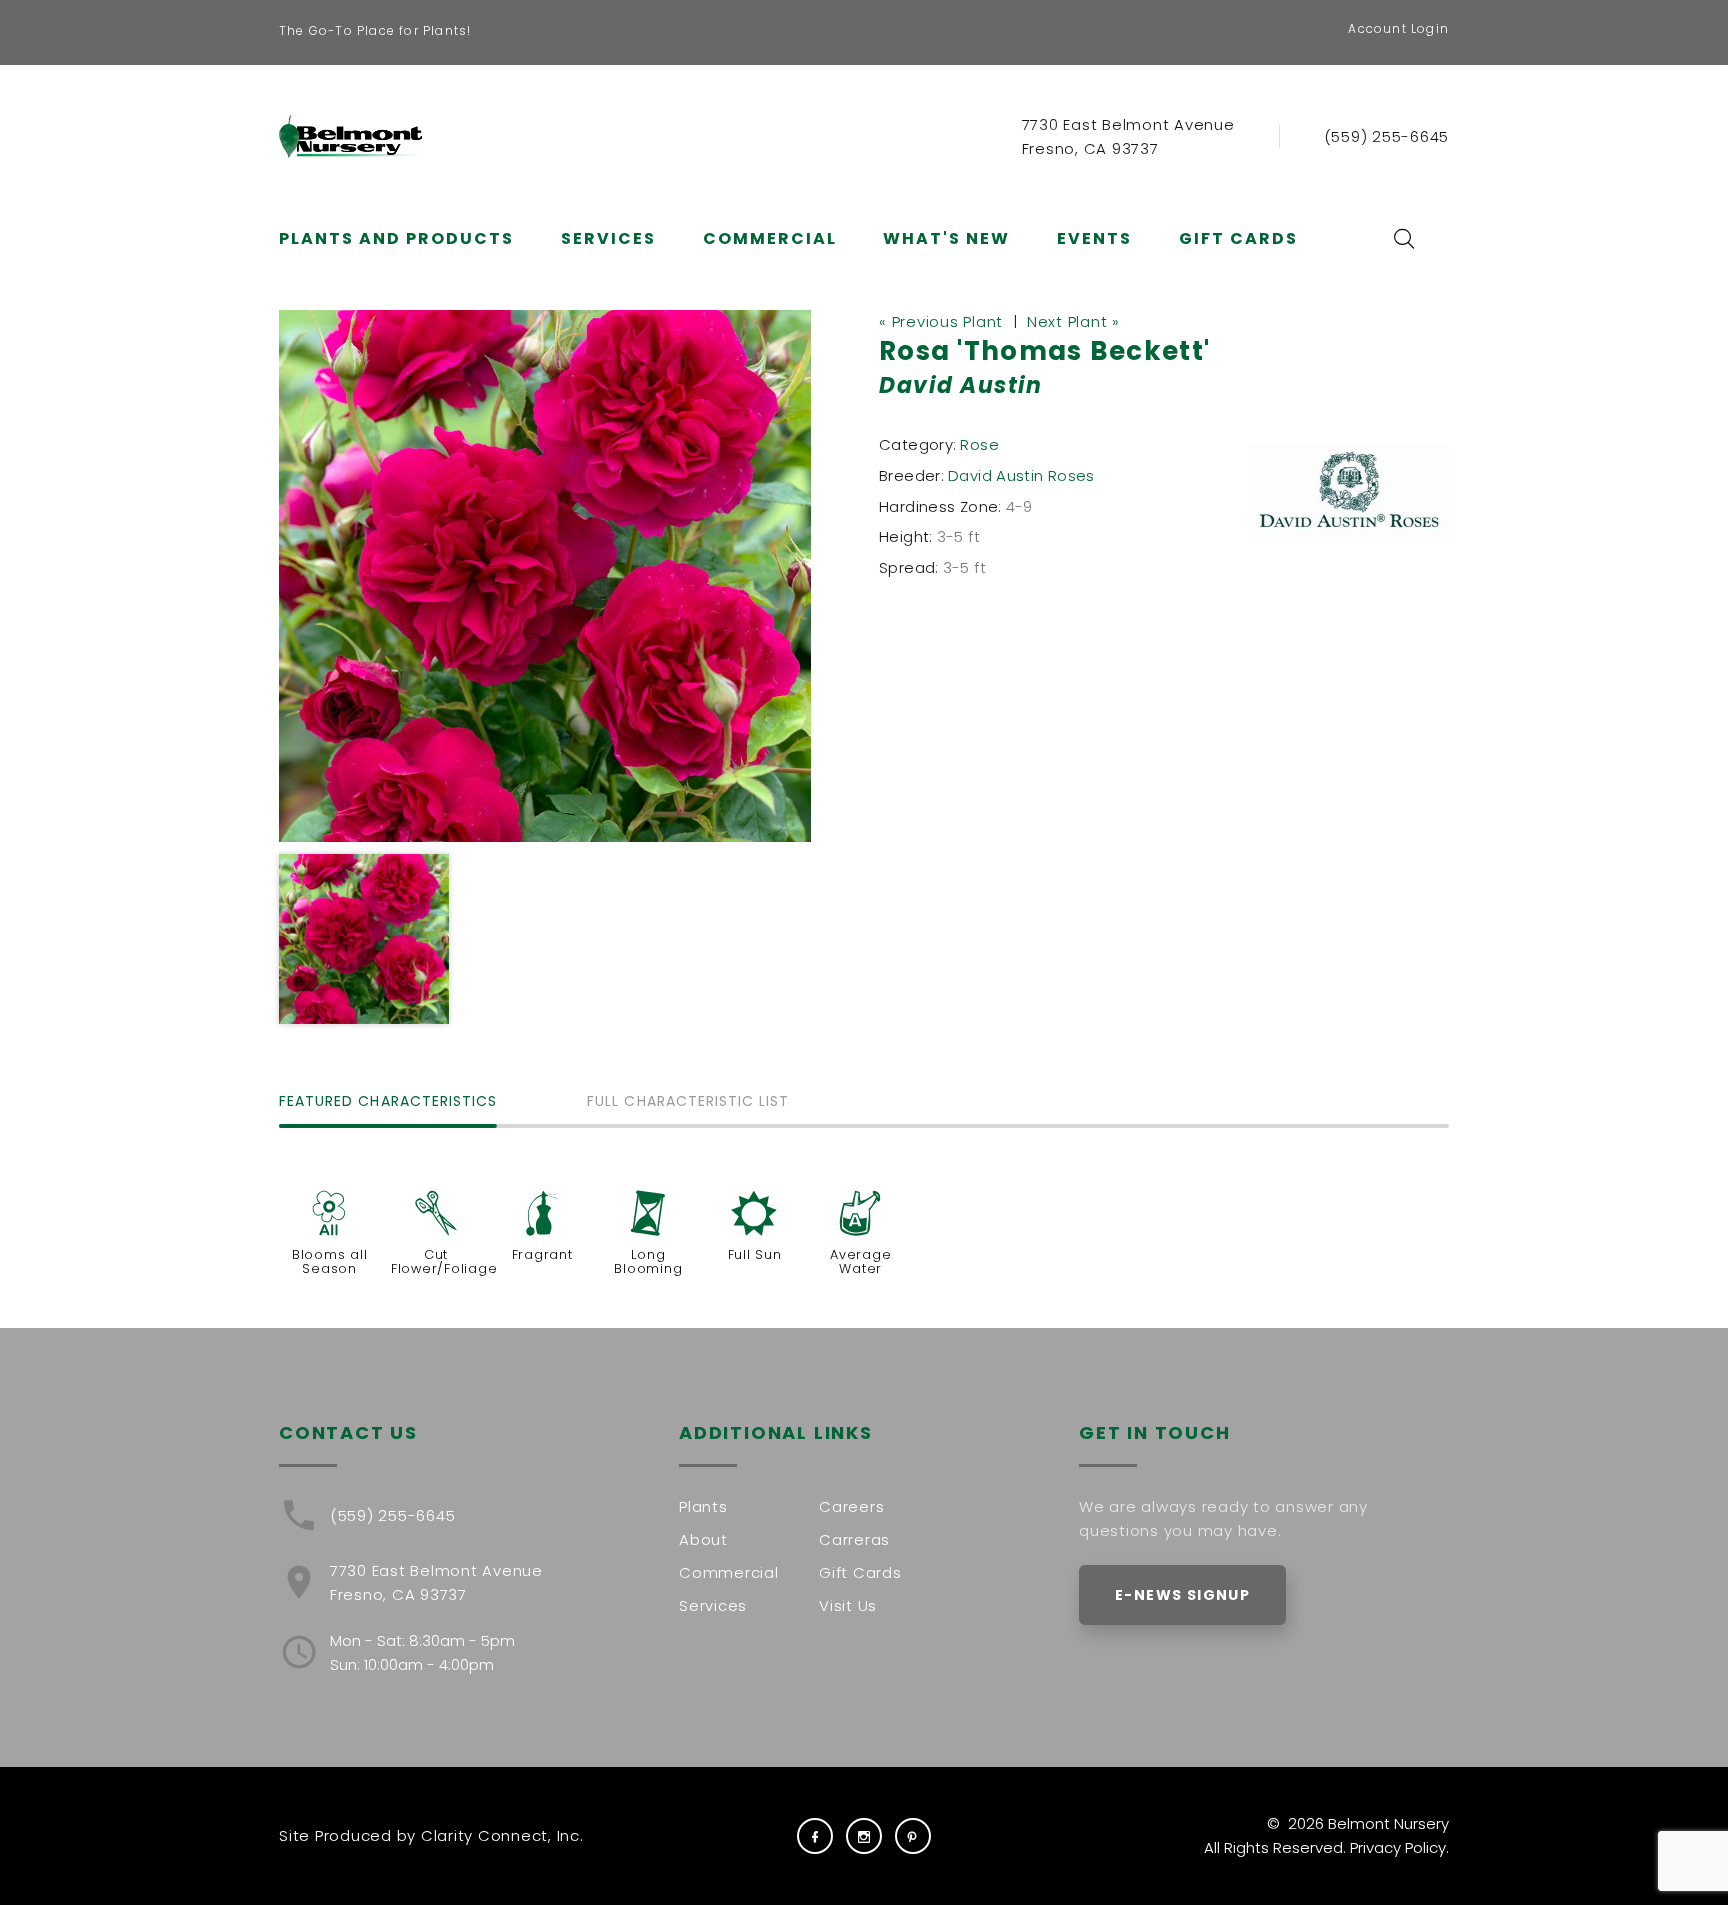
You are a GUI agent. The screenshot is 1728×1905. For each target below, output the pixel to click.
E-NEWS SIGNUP (1182, 1595)
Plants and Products (396, 238)
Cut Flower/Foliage (444, 1261)
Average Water (860, 1261)
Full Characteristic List (688, 1102)
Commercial (770, 238)
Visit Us (848, 1605)
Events (1094, 238)
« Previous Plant (941, 321)
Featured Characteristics (388, 1102)
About (703, 1539)
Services (608, 238)
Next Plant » (1073, 321)
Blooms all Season (330, 1261)
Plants (703, 1506)
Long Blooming (648, 1261)
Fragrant (542, 1254)
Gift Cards (1238, 238)
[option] (545, 576)
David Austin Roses (1021, 475)
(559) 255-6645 (1387, 136)
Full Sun (755, 1254)
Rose (979, 444)
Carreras (854, 1539)
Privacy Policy (1398, 1847)
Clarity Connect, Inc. (502, 1835)
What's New (946, 238)
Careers (851, 1506)
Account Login (1398, 28)
